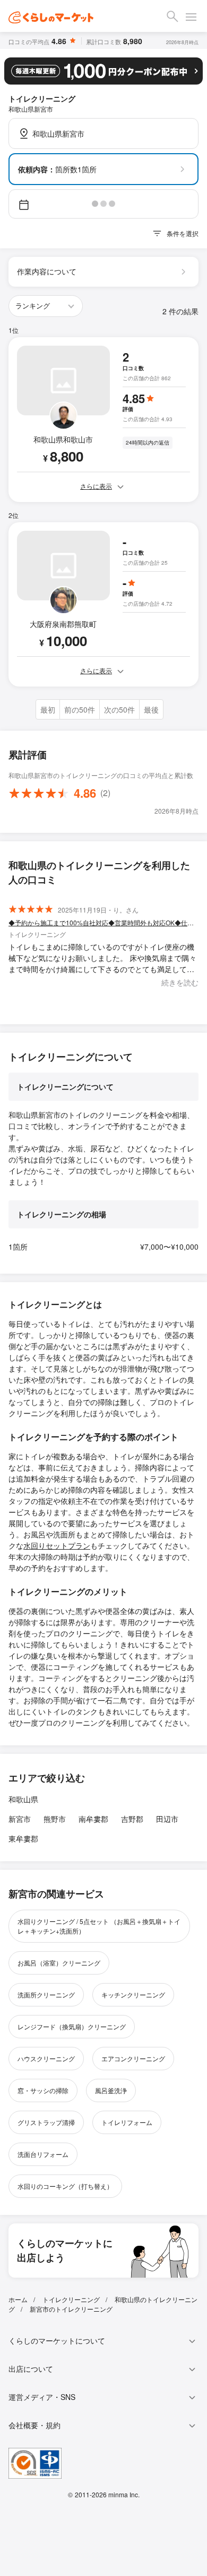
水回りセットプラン (57, 1545)
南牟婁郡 (93, 1819)
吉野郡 (132, 1819)
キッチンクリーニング (133, 1994)
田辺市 (167, 1819)
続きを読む (180, 982)
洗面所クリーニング (46, 1994)
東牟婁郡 (23, 1838)
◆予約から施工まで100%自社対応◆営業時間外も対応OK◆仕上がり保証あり (103, 922)
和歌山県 (23, 1799)
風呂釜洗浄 (111, 2090)
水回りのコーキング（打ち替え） (65, 2186)
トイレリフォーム (127, 2122)
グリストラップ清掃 (46, 2122)
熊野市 (55, 1819)
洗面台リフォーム (43, 2154)
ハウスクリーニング (46, 2058)
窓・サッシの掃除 (43, 2090)
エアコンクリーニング (133, 2058)
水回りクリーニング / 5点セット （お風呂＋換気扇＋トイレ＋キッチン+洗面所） (99, 1926)
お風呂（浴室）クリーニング (59, 1963)
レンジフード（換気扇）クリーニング (72, 2026)
